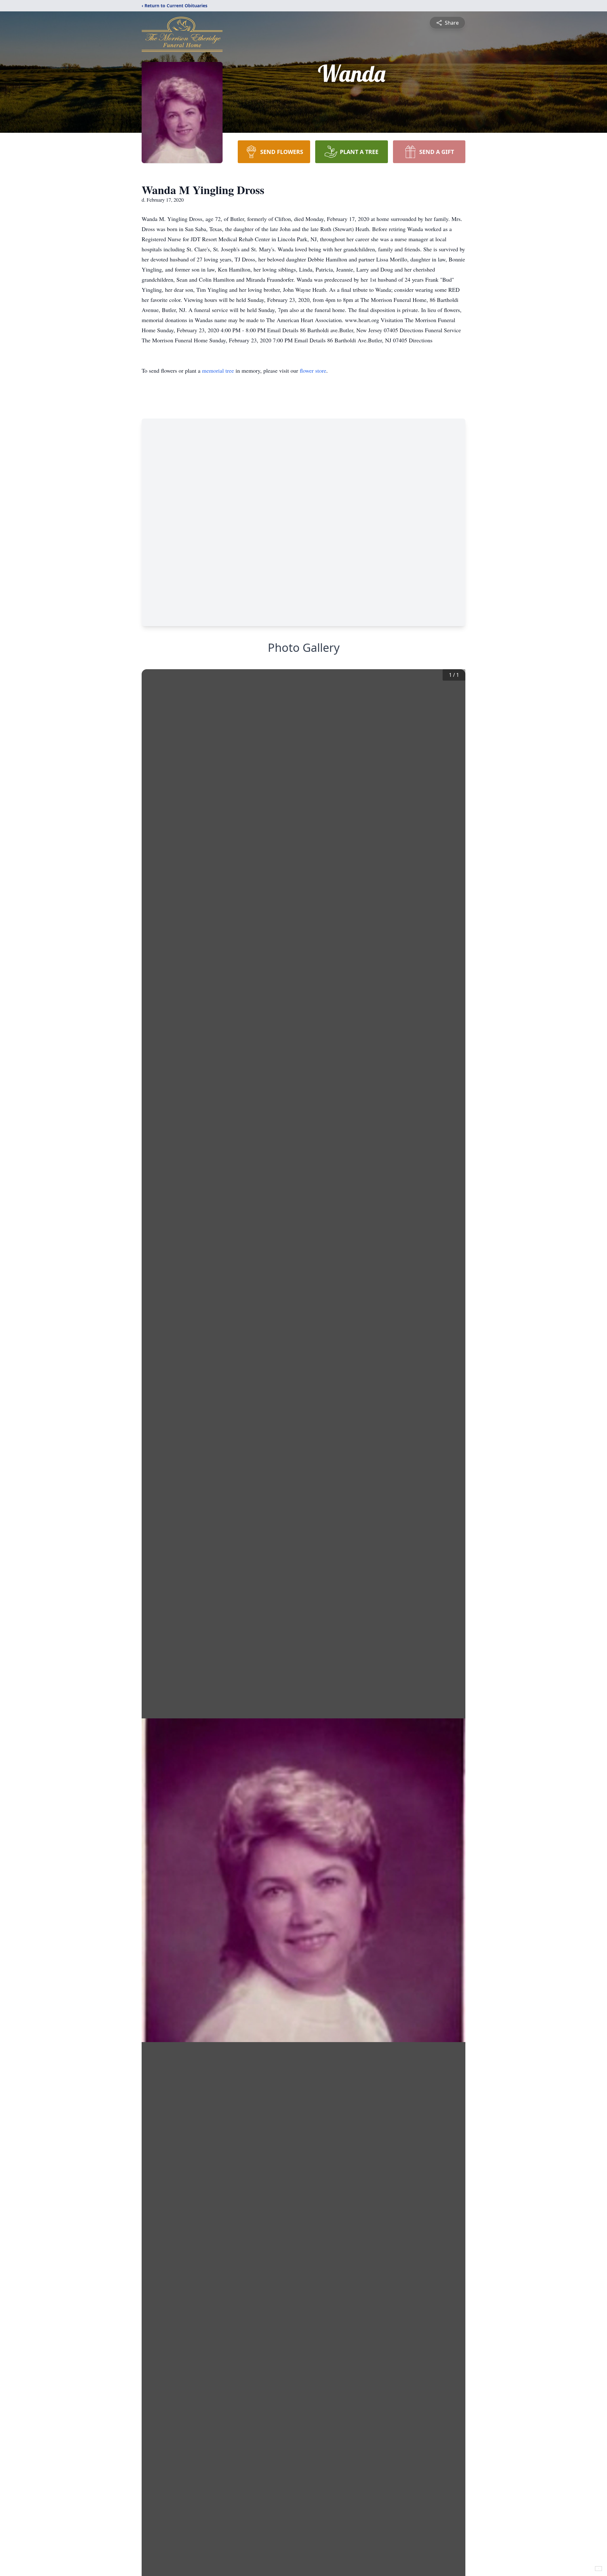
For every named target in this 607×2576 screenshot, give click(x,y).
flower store (313, 370)
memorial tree (218, 370)
